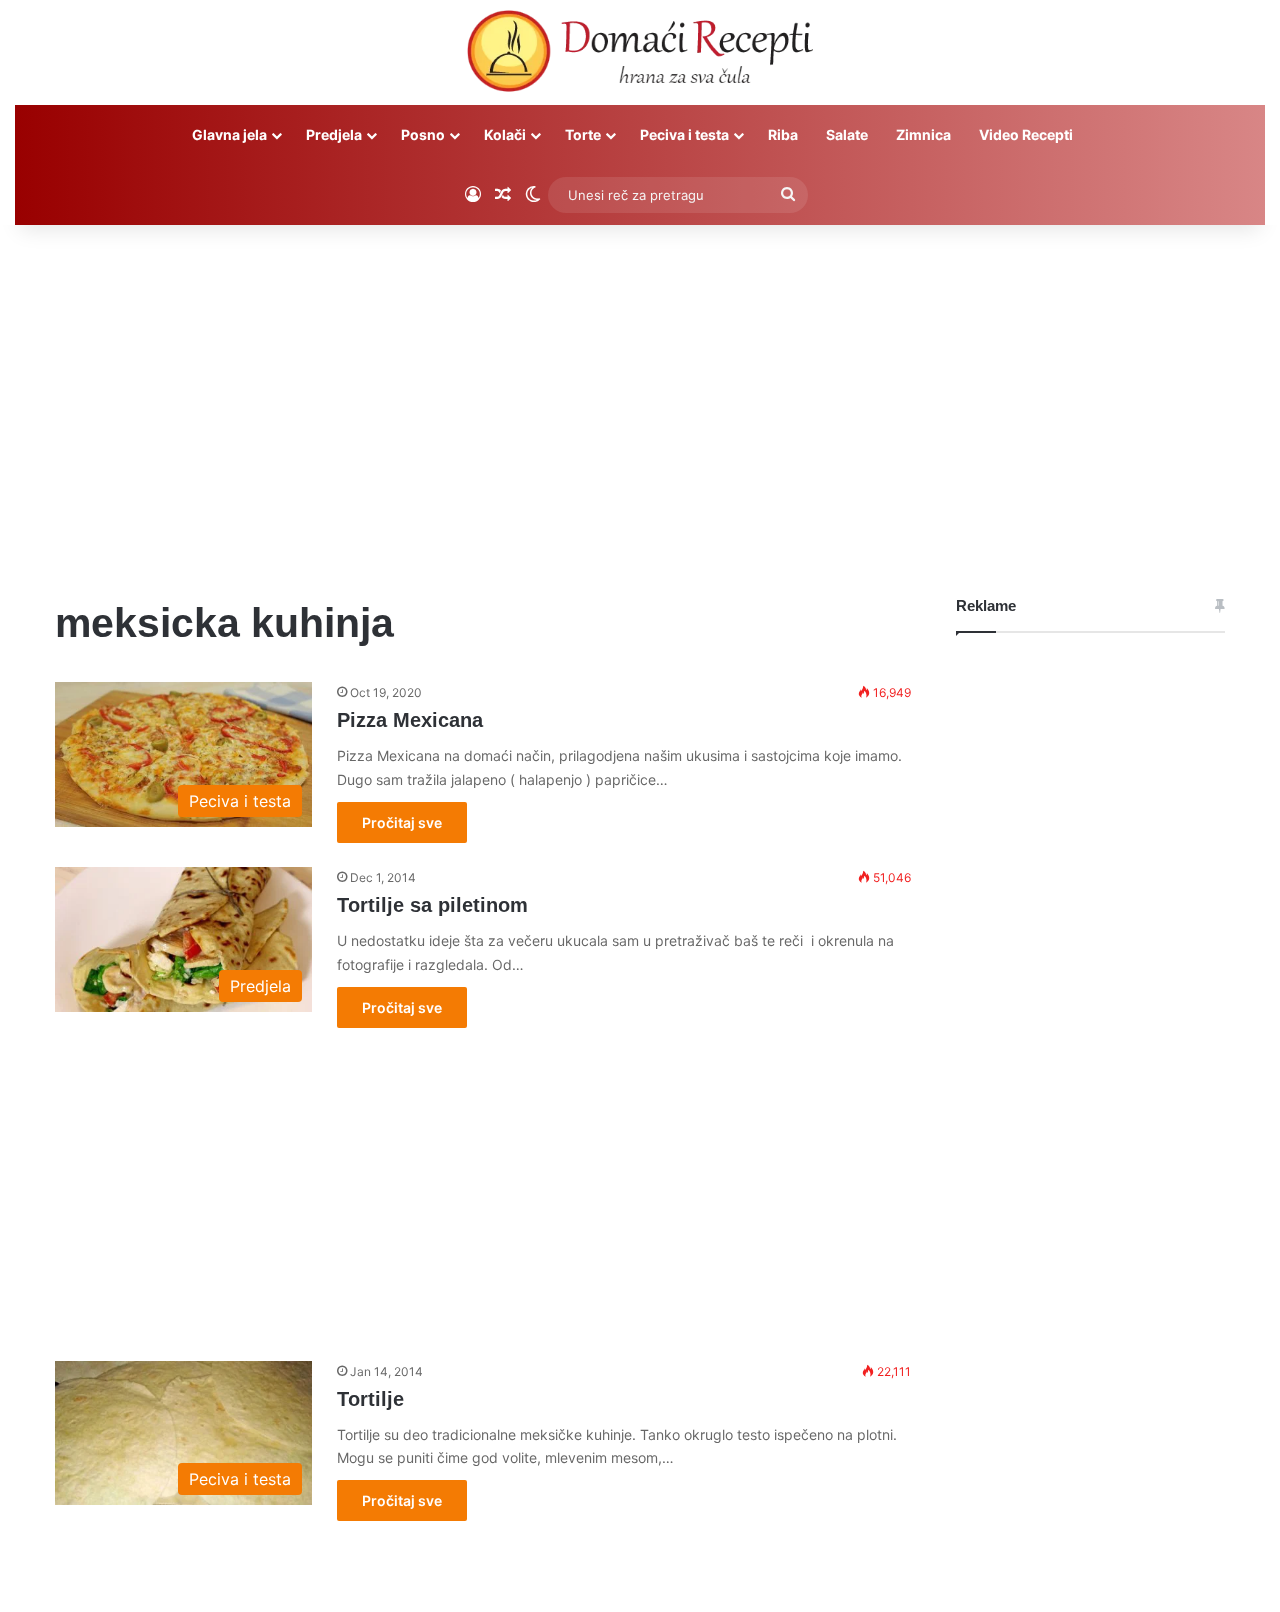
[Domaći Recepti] (640, 55)
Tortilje (370, 1399)
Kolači (505, 134)
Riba (783, 134)
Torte (583, 134)
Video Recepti (1026, 134)
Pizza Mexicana (410, 720)
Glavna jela (229, 134)
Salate (847, 134)
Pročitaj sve (402, 822)
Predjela (334, 134)
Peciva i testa (684, 134)
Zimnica (923, 134)
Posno (423, 134)
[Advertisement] (640, 395)
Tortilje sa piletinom (432, 905)
